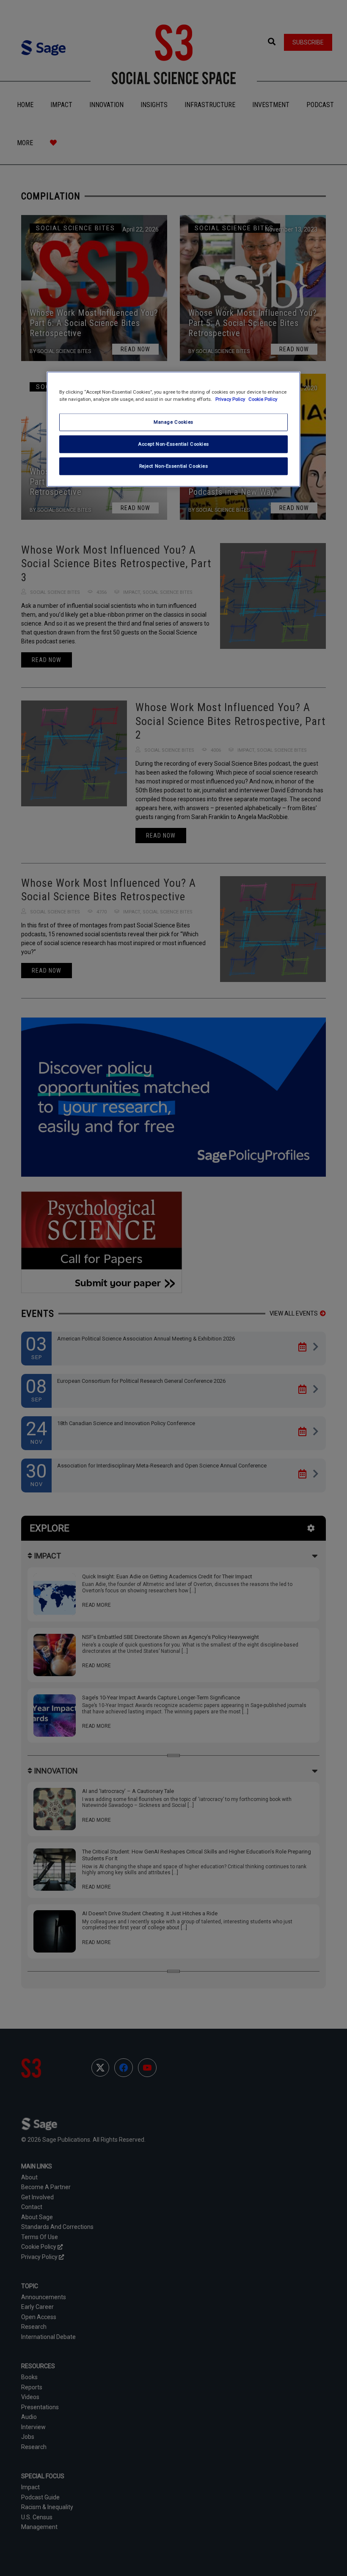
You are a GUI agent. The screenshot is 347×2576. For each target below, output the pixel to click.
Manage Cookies (173, 422)
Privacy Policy (231, 399)
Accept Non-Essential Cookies (173, 444)
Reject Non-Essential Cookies (174, 466)
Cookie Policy (263, 399)
